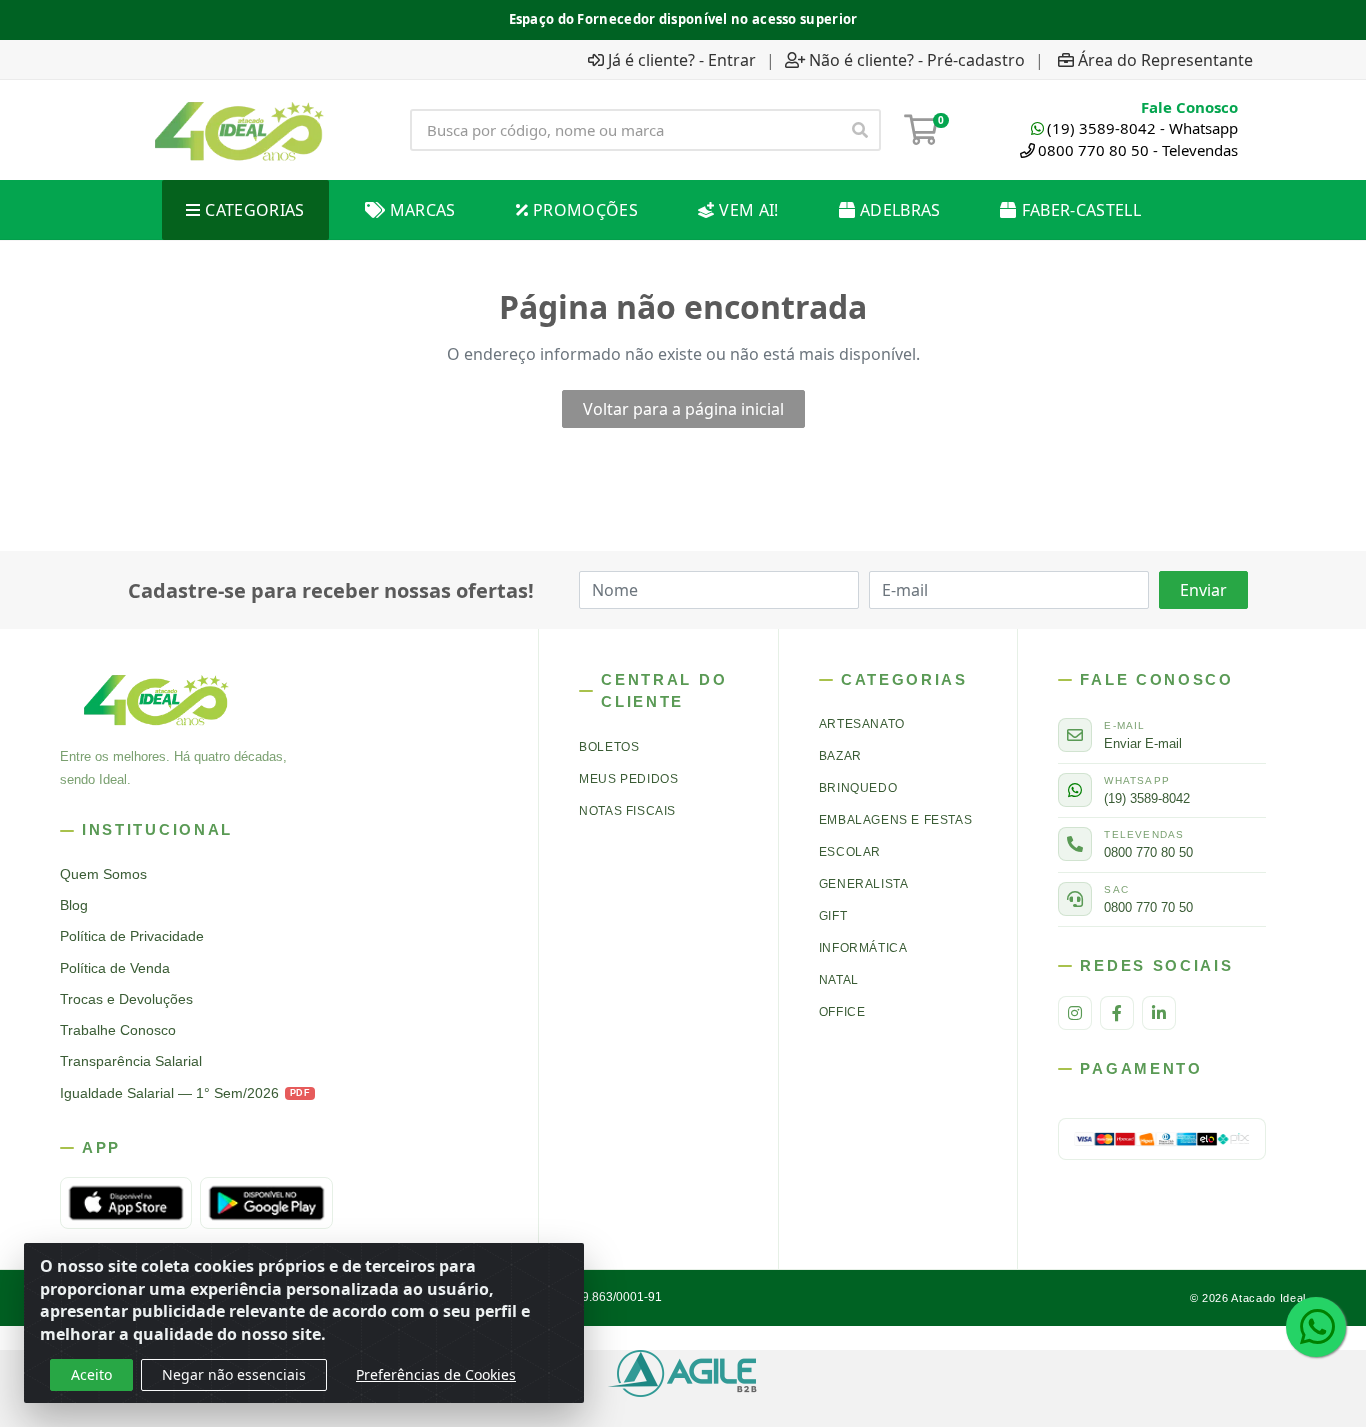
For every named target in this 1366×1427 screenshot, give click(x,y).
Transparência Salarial (131, 1061)
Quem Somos (103, 874)
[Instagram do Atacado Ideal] (1075, 1013)
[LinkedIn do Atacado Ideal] (1159, 1013)
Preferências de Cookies (436, 1374)
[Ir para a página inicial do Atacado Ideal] (239, 130)
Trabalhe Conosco (118, 1030)
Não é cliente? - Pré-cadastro (917, 60)
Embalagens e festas (895, 820)
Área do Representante (1165, 60)
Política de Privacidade (132, 936)
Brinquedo (858, 788)
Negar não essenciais (234, 1374)
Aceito (91, 1374)
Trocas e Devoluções (126, 999)
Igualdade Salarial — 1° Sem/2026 (185, 1093)
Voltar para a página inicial (683, 409)
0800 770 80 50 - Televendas (1138, 150)
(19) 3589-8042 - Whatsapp (1142, 128)
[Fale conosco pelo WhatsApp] (1316, 1327)
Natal (839, 980)
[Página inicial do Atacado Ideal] (156, 699)
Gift (833, 916)
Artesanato (862, 724)
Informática (863, 948)
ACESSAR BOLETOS (782, 17)
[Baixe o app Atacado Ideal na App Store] (126, 1203)
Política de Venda (115, 968)
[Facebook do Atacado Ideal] (1117, 1013)
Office (842, 1012)
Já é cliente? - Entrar (682, 60)
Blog (74, 905)
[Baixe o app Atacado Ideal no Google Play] (266, 1203)
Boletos (609, 747)
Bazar (840, 756)
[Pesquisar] (860, 130)
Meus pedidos (628, 779)
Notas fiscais (627, 811)
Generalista (864, 884)
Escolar (850, 852)
